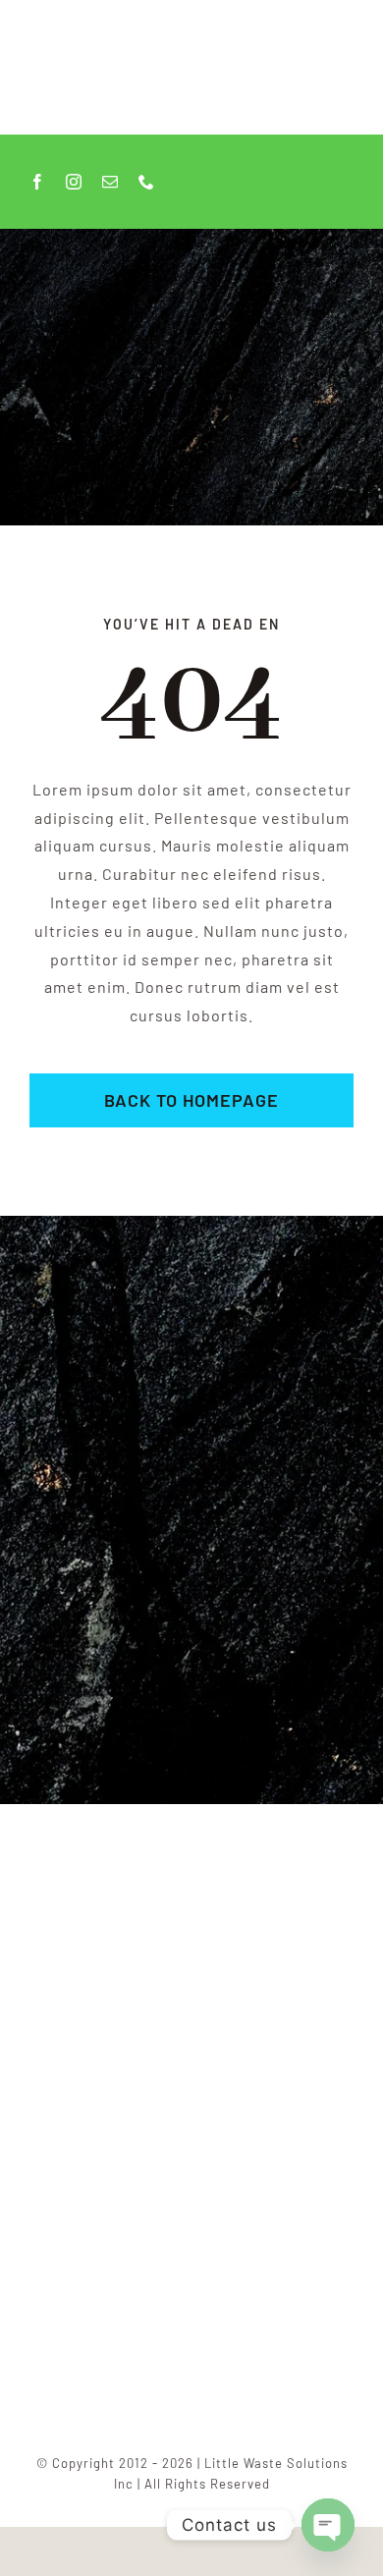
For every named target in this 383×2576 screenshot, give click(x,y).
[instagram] (74, 182)
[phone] (147, 182)
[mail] (110, 182)
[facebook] (38, 182)
